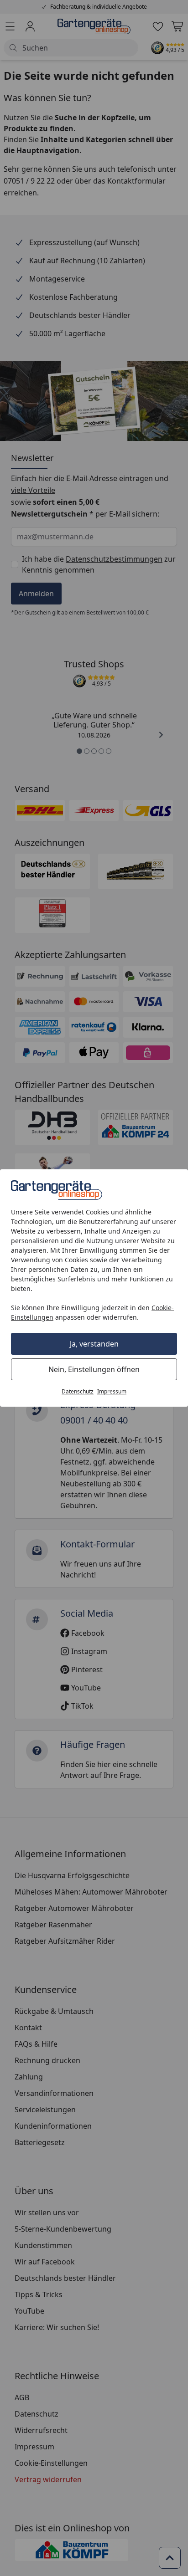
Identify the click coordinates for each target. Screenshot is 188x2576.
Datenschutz (78, 1391)
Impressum (112, 1391)
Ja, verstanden (94, 1344)
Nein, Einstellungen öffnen (94, 1369)
